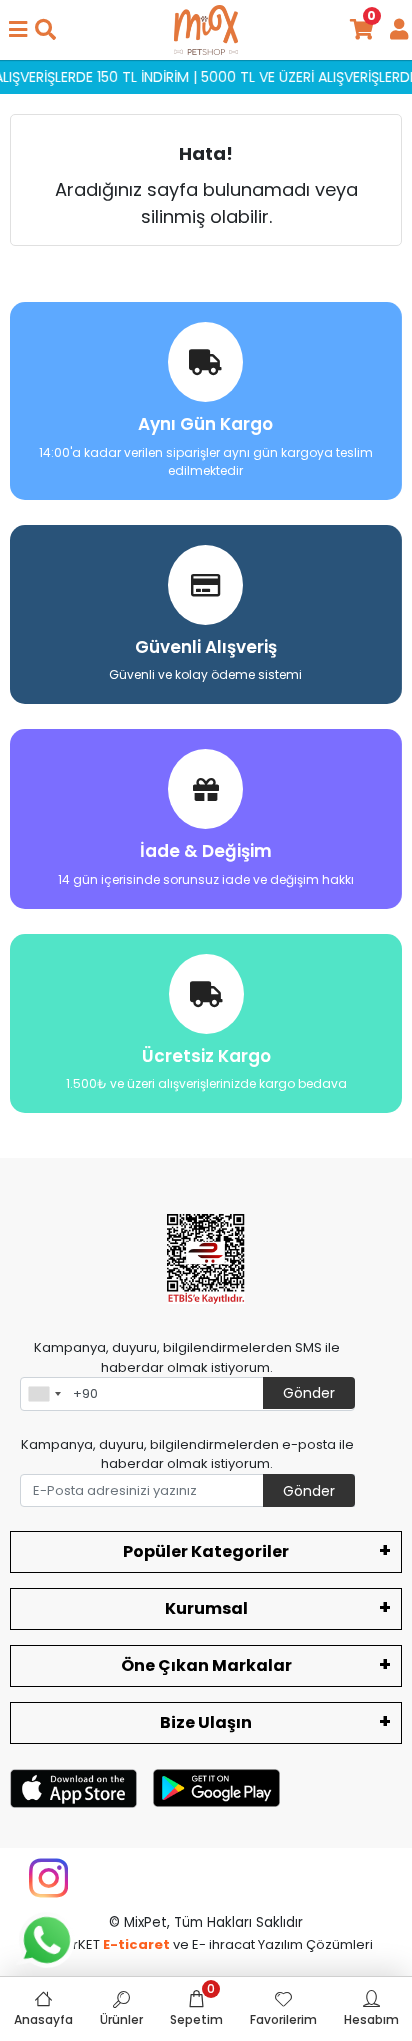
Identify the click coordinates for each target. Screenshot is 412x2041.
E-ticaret (136, 1944)
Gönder (309, 1393)
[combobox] (44, 1394)
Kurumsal (206, 1608)
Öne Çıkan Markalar (206, 1665)
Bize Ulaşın (206, 1722)
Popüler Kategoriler (206, 1551)
